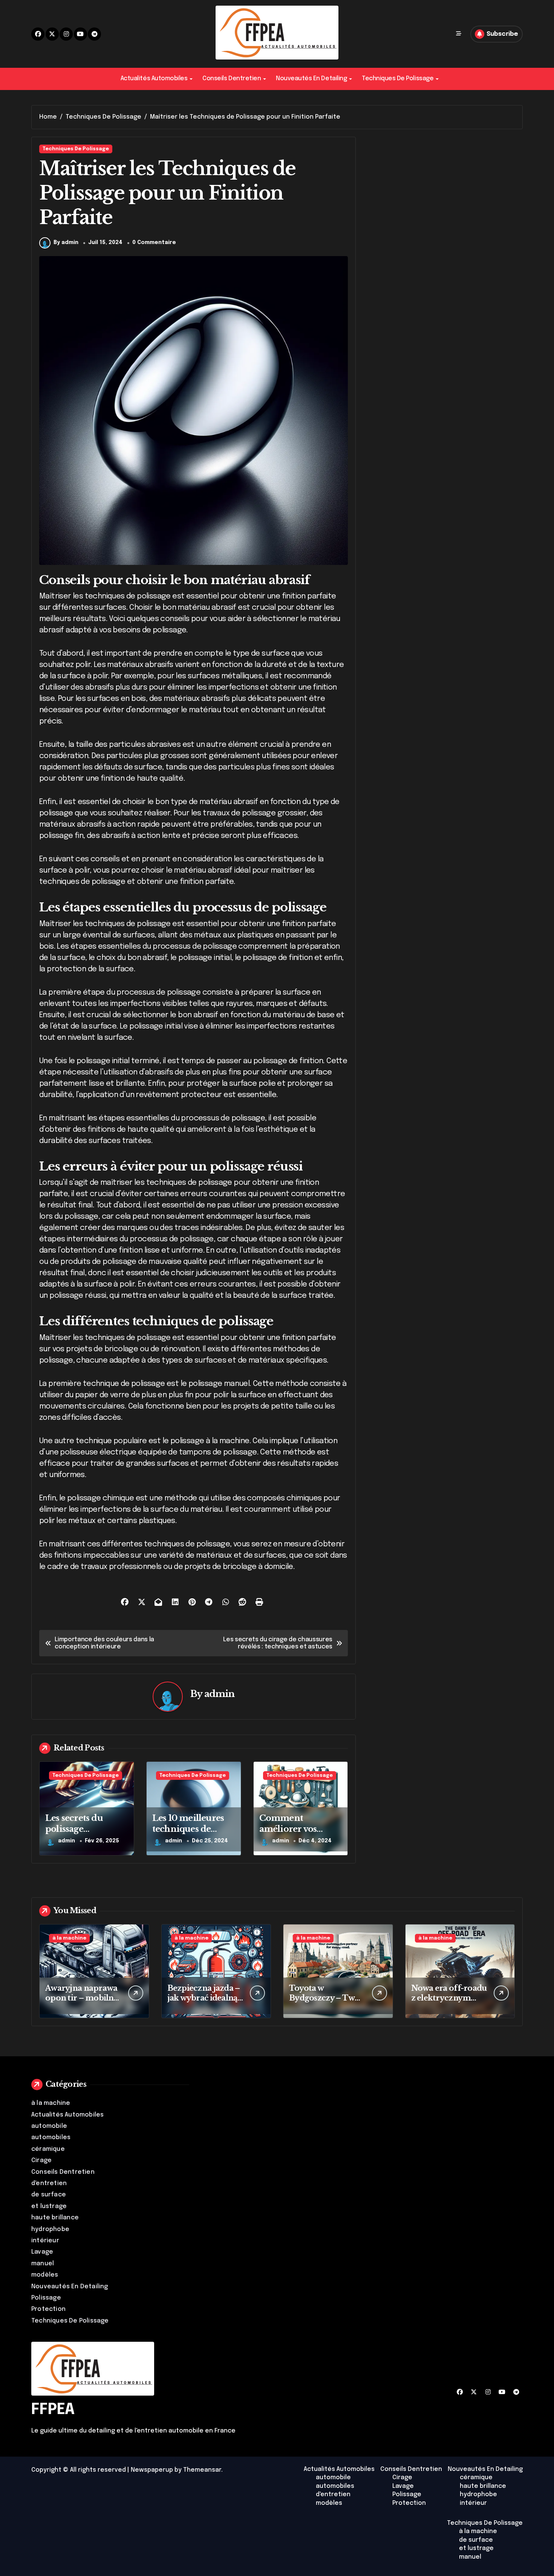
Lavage (42, 2252)
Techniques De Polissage (398, 79)
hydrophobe (50, 2229)
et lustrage (49, 2206)
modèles (45, 2275)
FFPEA (53, 2410)
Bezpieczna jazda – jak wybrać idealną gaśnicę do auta (204, 1998)
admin (220, 1694)
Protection (48, 2309)
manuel (43, 2264)
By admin (66, 243)
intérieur (45, 2241)
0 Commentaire (154, 243)
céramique (48, 2149)
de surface (49, 2195)
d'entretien (49, 2183)
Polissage (46, 2298)
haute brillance (55, 2218)
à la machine (69, 1938)
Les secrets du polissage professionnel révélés (75, 1834)
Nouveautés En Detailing (311, 79)
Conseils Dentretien (232, 79)
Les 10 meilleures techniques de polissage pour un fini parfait (190, 1834)
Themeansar (202, 2470)
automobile (49, 2126)
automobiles (51, 2137)
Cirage (41, 2160)
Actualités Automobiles (154, 79)
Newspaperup (152, 2470)
